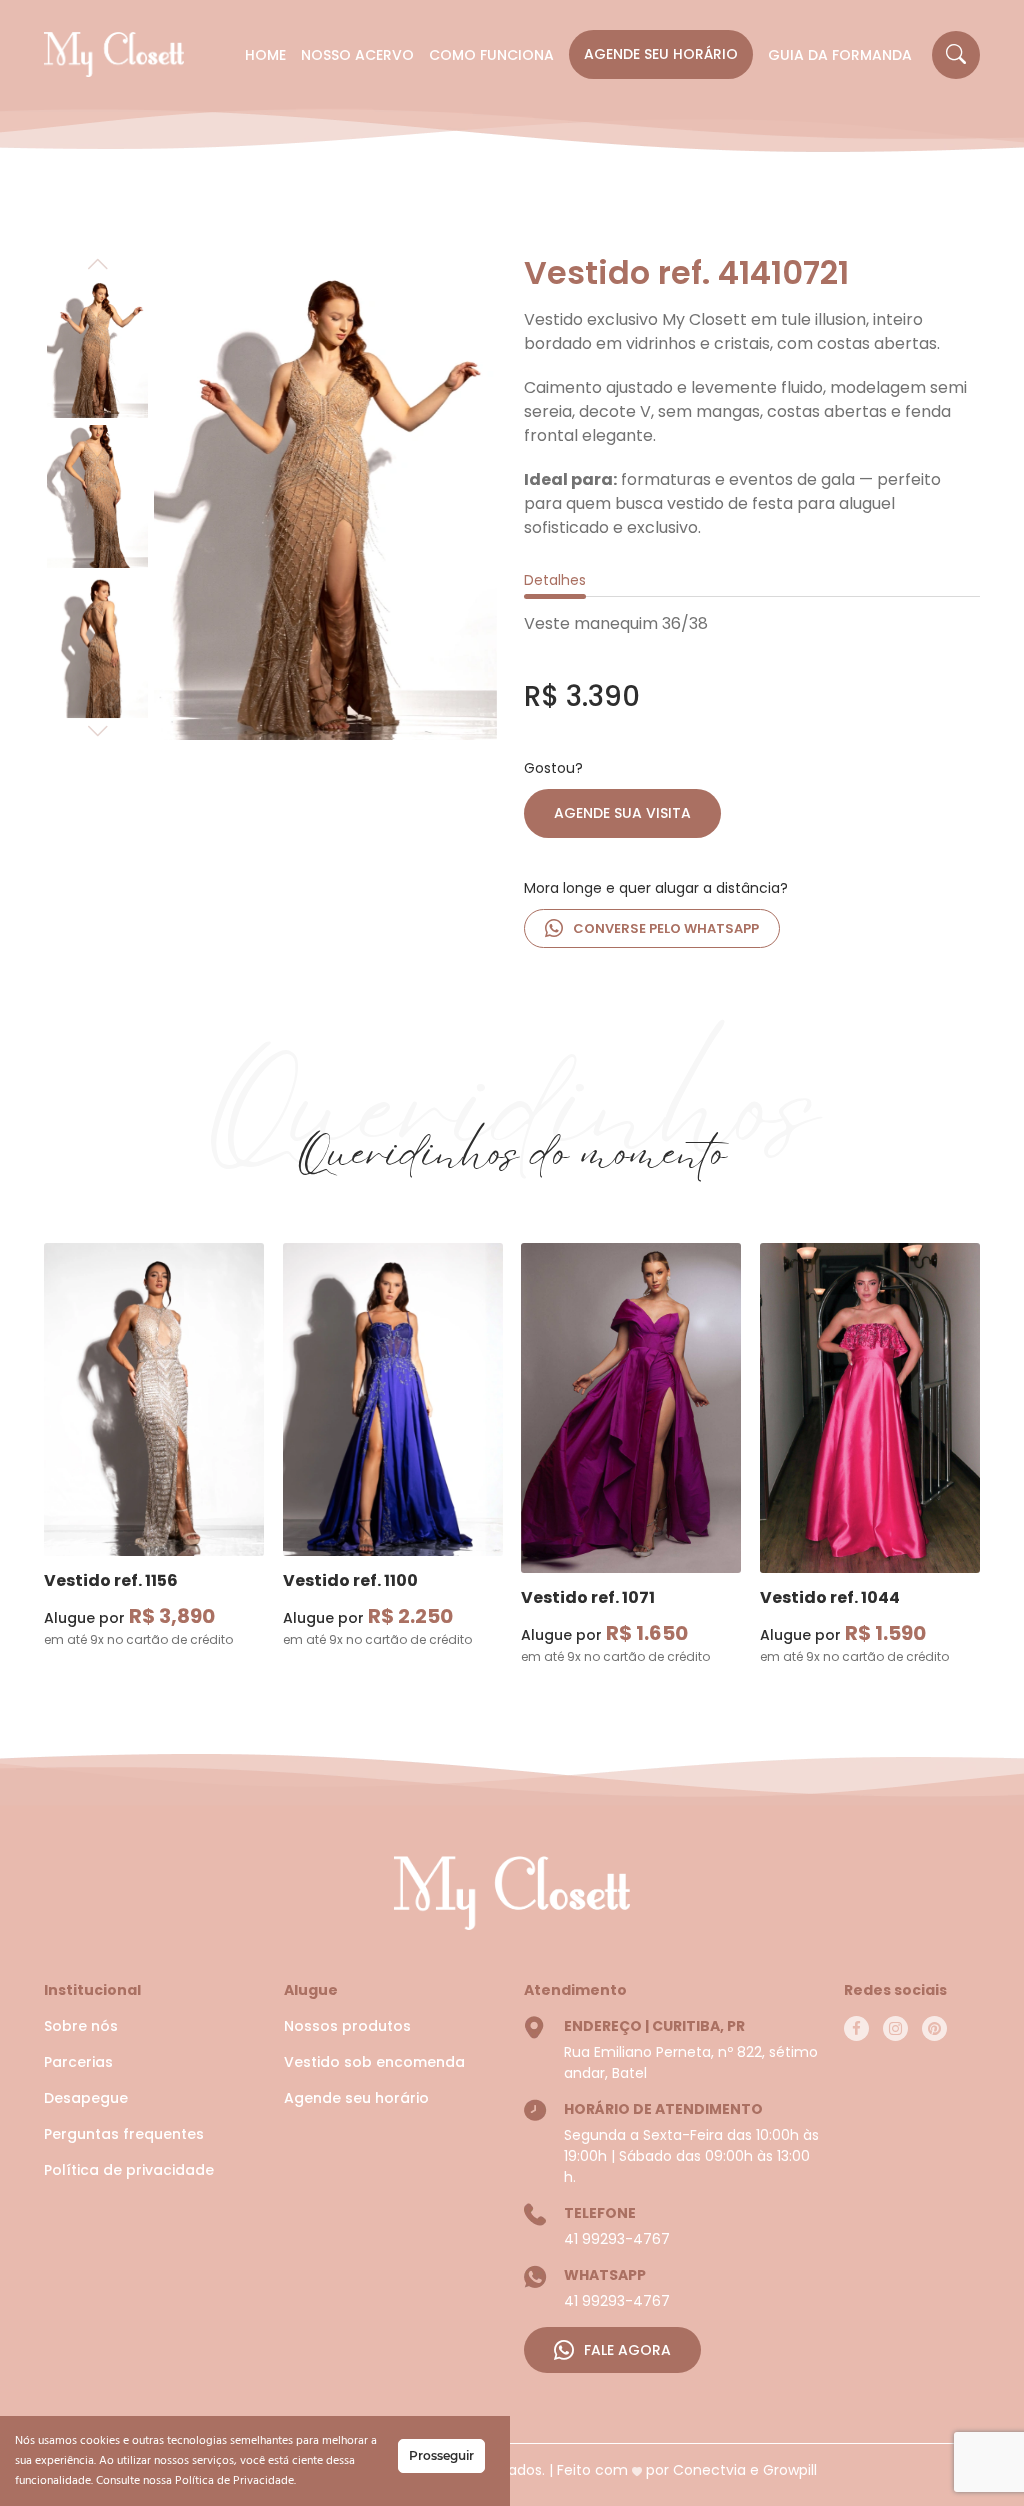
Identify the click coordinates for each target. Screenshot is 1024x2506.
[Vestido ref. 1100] (393, 1398)
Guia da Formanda (840, 55)
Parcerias (78, 2062)
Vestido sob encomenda (374, 2062)
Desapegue (86, 2098)
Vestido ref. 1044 (830, 1597)
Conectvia (709, 2470)
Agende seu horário (661, 54)
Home (265, 55)
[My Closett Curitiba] (114, 54)
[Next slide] (97, 730)
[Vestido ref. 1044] (870, 1406)
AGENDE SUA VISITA (622, 813)
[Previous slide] (97, 263)
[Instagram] (895, 2028)
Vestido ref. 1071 (588, 1597)
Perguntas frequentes (124, 2134)
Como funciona (491, 55)
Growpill (790, 2470)
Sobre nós (81, 2026)
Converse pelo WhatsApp (666, 928)
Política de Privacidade (234, 2481)
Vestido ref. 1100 (350, 1580)
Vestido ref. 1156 (111, 1580)
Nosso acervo (357, 55)
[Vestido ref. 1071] (631, 1406)
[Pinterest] (934, 2028)
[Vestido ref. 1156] (154, 1398)
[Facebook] (856, 2028)
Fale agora (627, 2350)
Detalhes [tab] (555, 580)
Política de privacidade (129, 2170)
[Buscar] (956, 55)
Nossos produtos (347, 2026)
